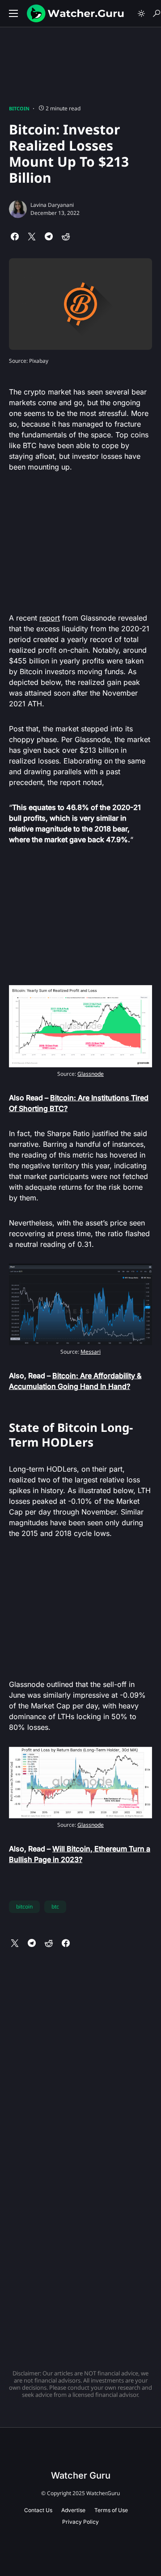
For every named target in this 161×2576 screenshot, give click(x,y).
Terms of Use (111, 2510)
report (50, 618)
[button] (13, 13)
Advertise (73, 2510)
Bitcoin (19, 108)
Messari (91, 1352)
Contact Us (38, 2510)
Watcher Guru (81, 2475)
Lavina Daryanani (52, 205)
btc (55, 1907)
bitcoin (24, 1907)
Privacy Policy (80, 2522)
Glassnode (91, 1074)
